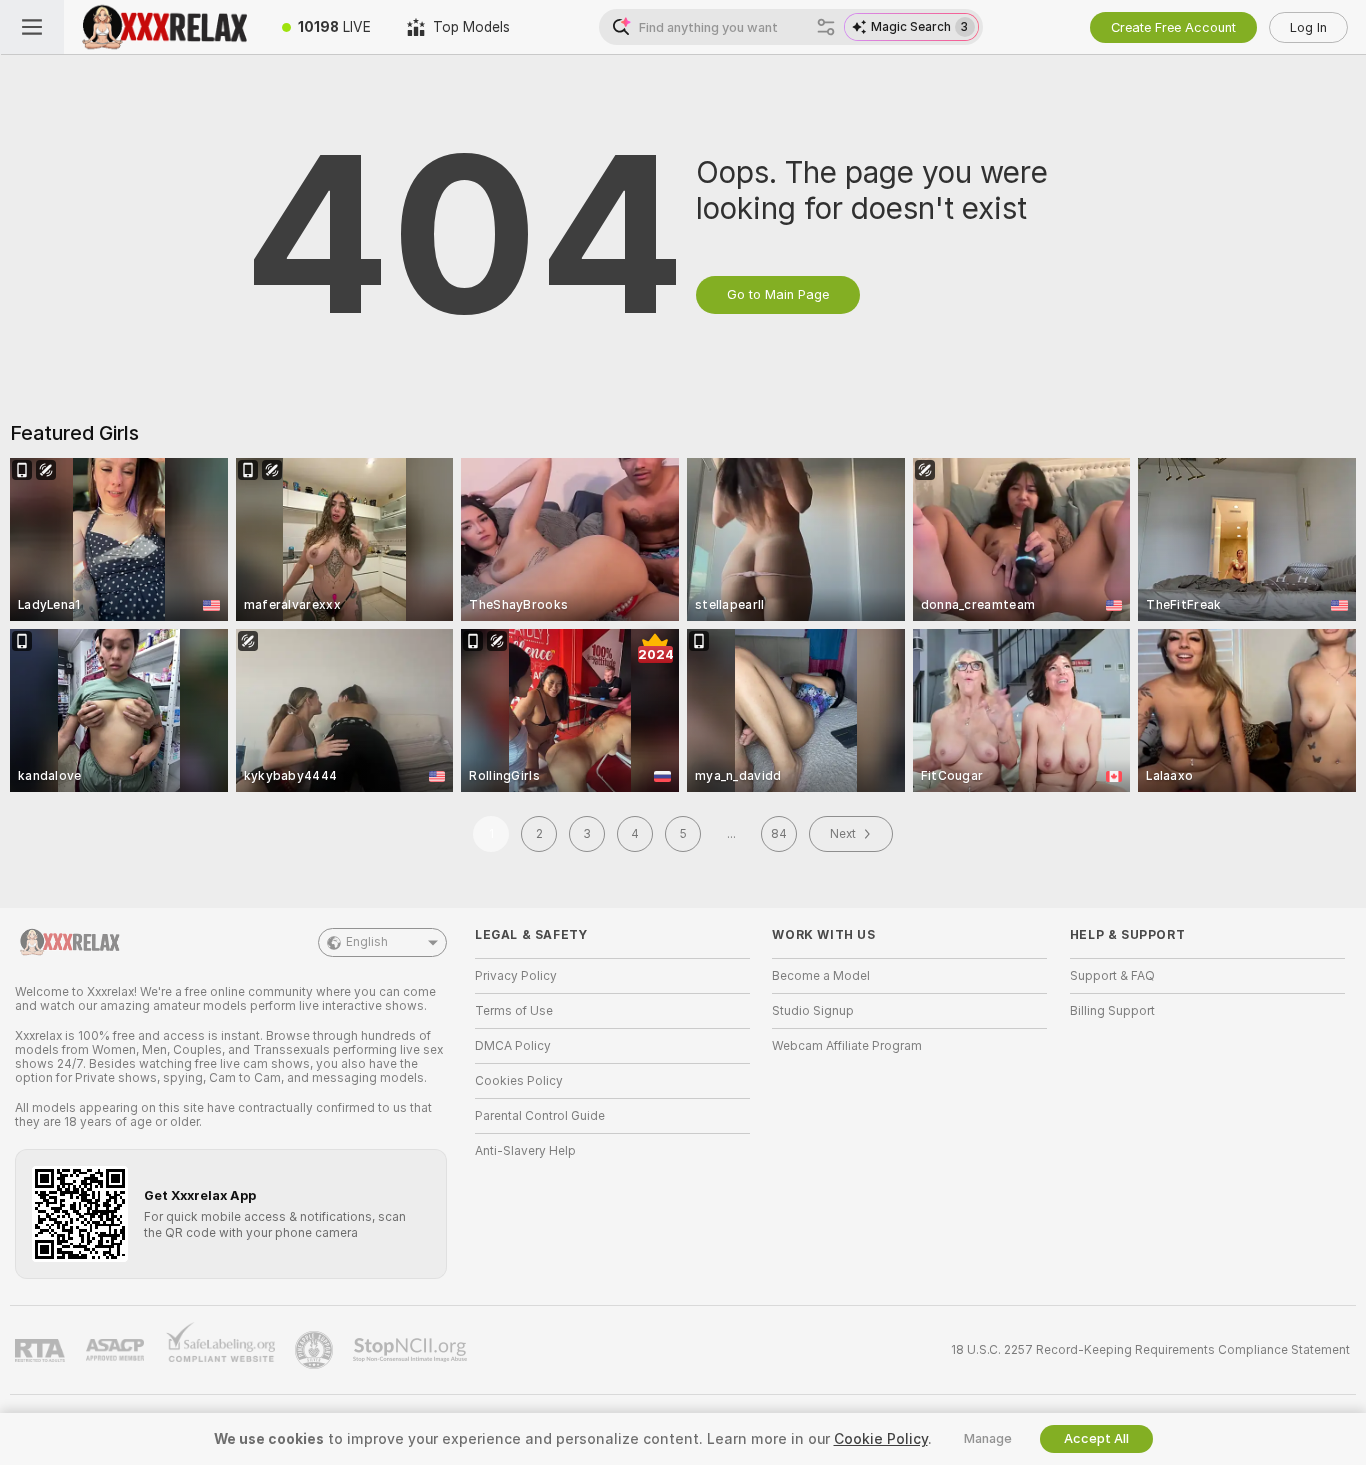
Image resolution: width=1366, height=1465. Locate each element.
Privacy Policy (516, 976)
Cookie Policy (881, 1439)
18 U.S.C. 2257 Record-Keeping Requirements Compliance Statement (1150, 1350)
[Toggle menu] (32, 27)
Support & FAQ (1112, 976)
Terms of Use (514, 1011)
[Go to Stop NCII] (412, 1350)
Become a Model (821, 976)
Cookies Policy (519, 1081)
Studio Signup (813, 1011)
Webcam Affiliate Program (847, 1046)
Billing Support (1112, 1011)
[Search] (826, 27)
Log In (1308, 27)
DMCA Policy (513, 1046)
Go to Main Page (778, 294)
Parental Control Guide (540, 1116)
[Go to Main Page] (164, 27)
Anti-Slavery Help (525, 1151)
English (367, 942)
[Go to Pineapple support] (316, 1350)
